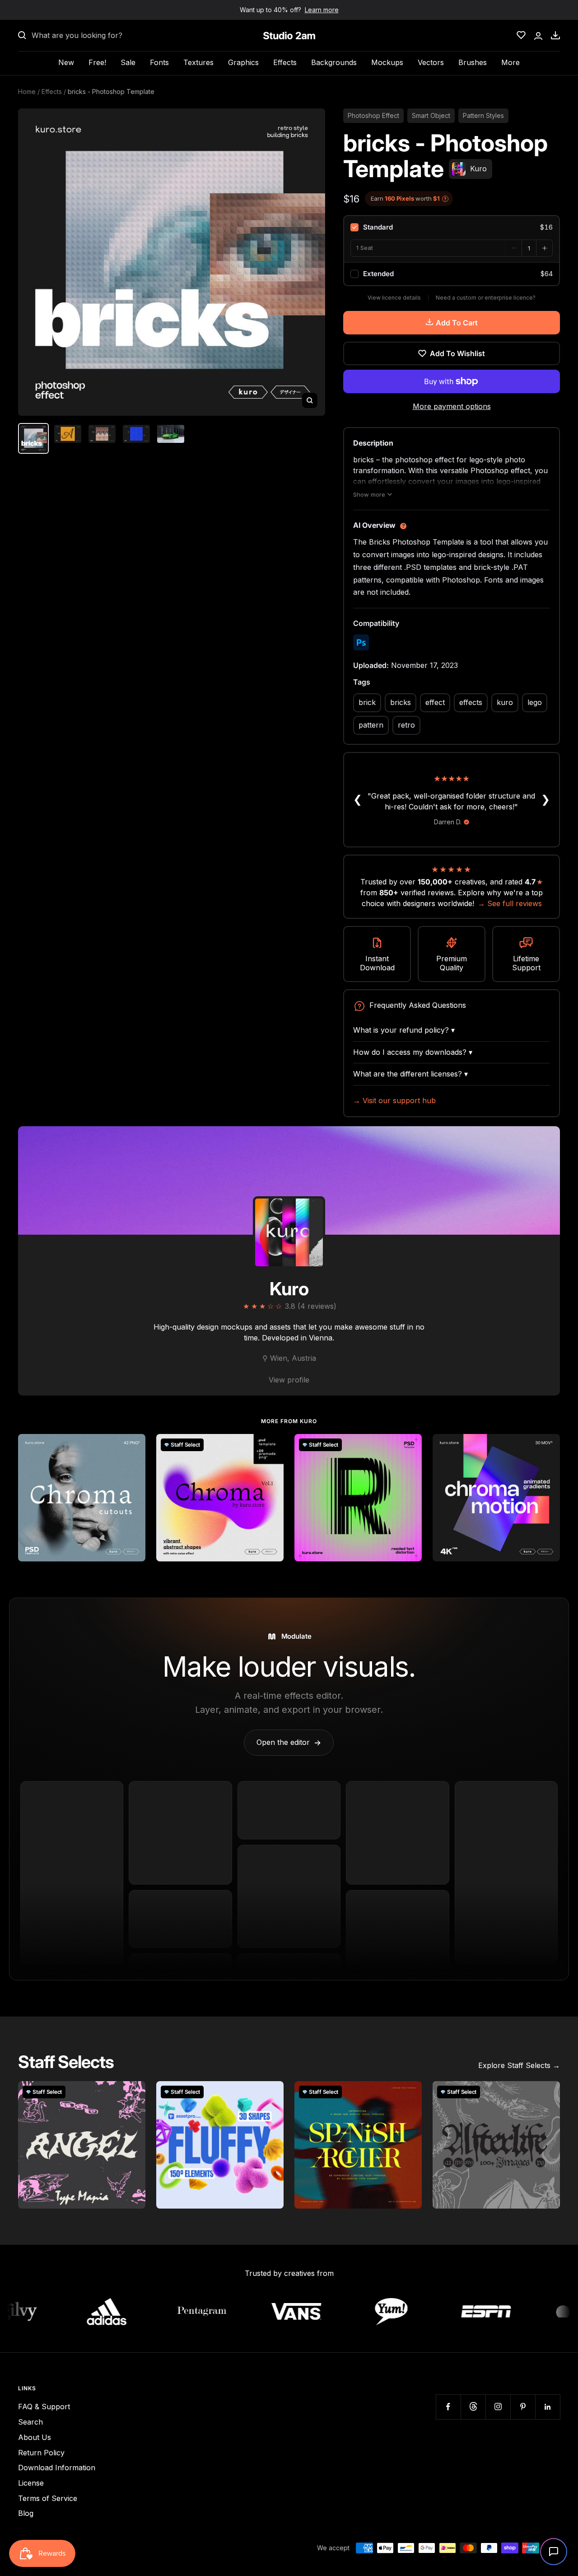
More (510, 62)
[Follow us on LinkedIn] (548, 2407)
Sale (128, 62)
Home (27, 92)
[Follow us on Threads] (473, 2407)
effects (471, 702)
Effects (285, 62)
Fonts (159, 62)
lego (535, 702)
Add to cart (457, 323)
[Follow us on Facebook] (448, 2407)
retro (406, 725)
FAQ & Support (44, 2407)
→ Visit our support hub (394, 1100)
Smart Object (431, 115)
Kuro (289, 1289)
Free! (97, 62)
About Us (35, 2437)
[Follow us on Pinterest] (523, 2407)
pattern (371, 725)
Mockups (387, 62)
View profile (289, 1380)
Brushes (473, 62)
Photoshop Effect (373, 115)
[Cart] (555, 35)
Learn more (322, 10)
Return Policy (41, 2453)
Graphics (243, 62)
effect (435, 702)
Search (30, 2422)
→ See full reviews (510, 903)
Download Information (57, 2468)
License (31, 2483)
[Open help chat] (554, 2552)
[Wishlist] (521, 35)
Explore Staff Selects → (519, 2065)
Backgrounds (334, 62)
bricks (401, 702)
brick (367, 702)
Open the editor (289, 1742)
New (66, 62)
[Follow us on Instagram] (498, 2407)
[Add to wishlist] (134, 1446)
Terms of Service (48, 2498)
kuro (505, 702)
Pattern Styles (483, 115)
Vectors (431, 62)
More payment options (452, 406)
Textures (198, 62)
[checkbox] (452, 227)
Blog (26, 2513)
